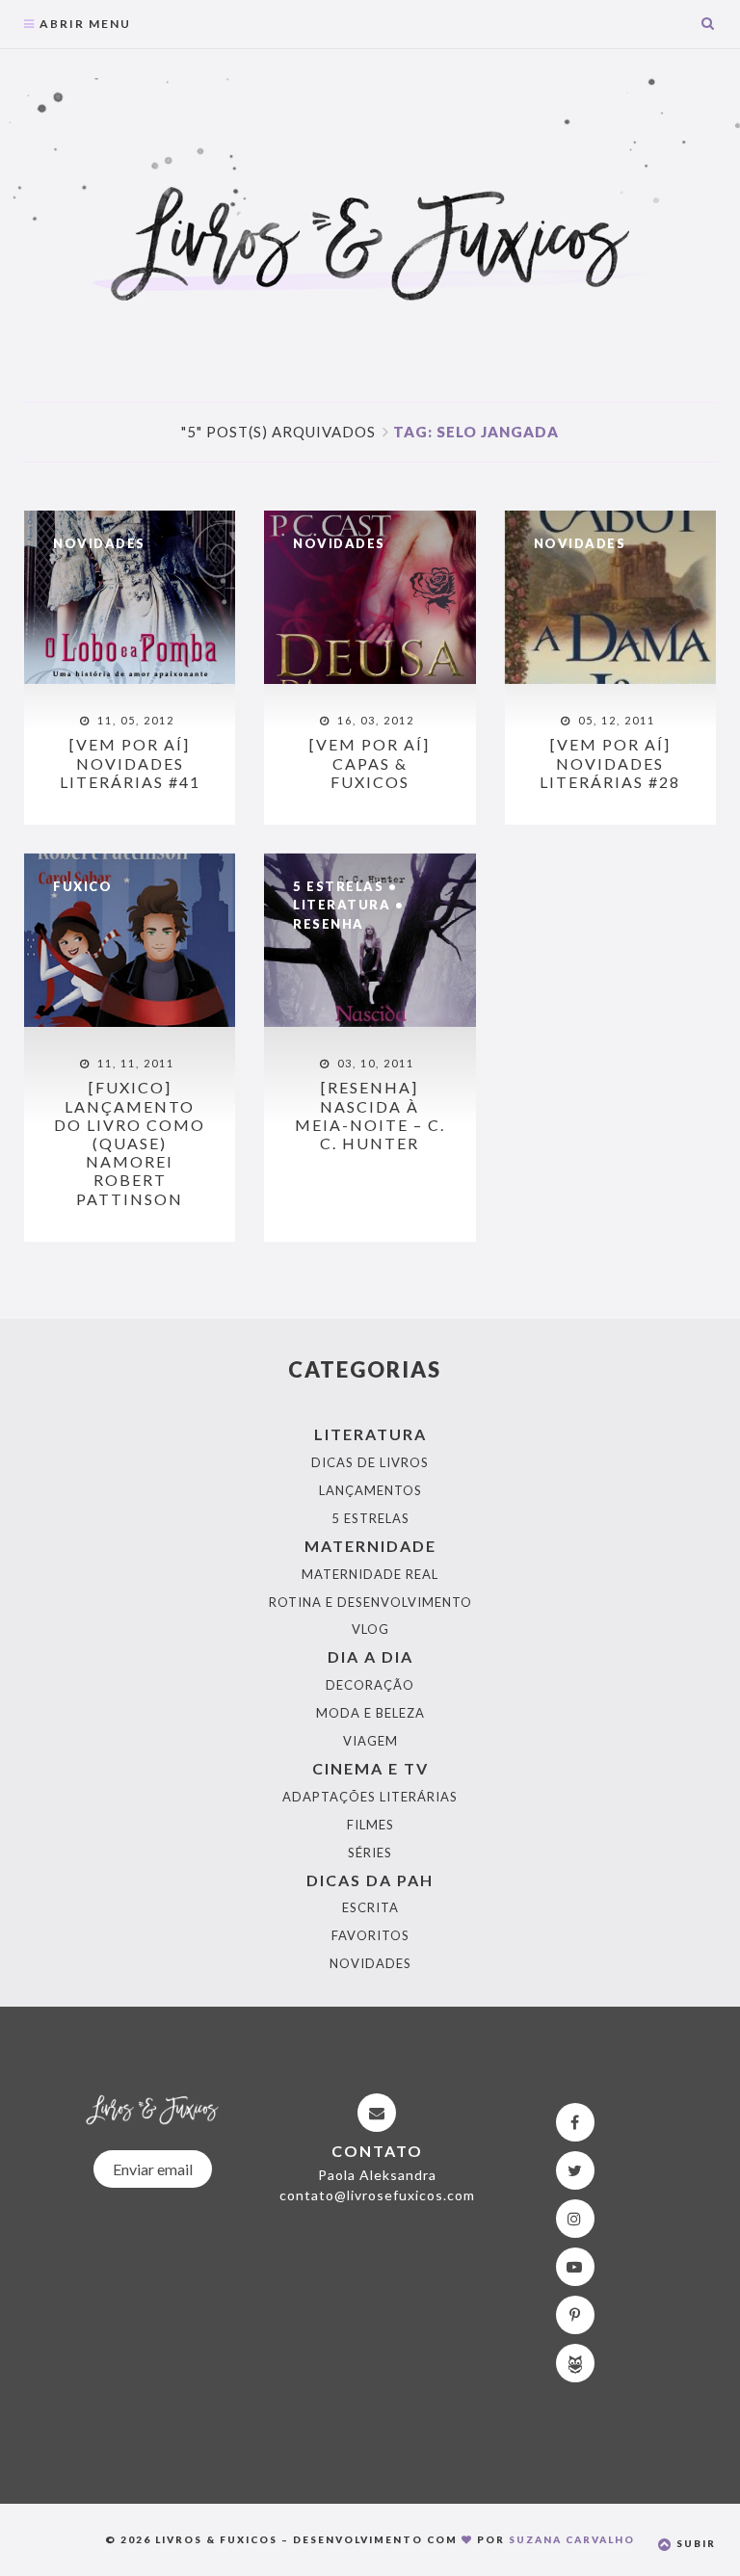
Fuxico (82, 886)
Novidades (99, 543)
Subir (694, 2543)
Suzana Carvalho (572, 2539)
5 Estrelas (338, 886)
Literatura (342, 905)
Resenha (329, 924)
